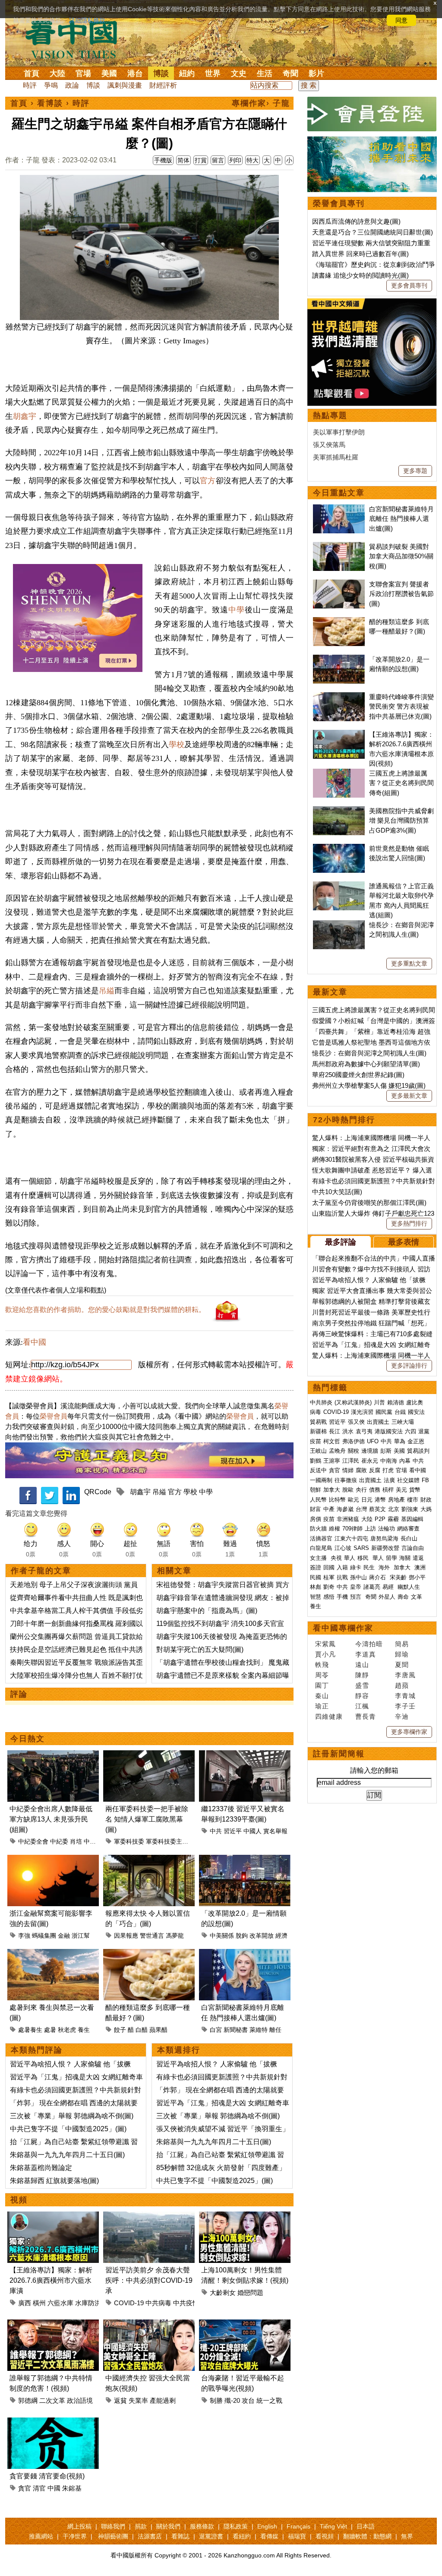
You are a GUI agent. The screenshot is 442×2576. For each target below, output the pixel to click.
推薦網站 (41, 2536)
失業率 (138, 2400)
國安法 (416, 1412)
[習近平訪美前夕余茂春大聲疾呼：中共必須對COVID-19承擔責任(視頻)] (149, 2216)
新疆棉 (318, 1431)
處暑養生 (30, 2030)
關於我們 (168, 2526)
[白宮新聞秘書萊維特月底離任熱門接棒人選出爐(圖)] (245, 1954)
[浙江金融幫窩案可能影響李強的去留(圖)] (53, 1860)
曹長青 (366, 1716)
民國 (316, 1577)
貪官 (25, 2488)
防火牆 (318, 1529)
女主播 (319, 1558)
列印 (235, 160)
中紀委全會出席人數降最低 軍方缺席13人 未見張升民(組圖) (51, 1819)
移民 (363, 1558)
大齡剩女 (223, 2292)
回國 (329, 1567)
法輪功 (387, 1529)
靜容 (362, 1696)
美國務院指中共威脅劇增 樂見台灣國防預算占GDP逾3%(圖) (401, 821)
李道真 (366, 1654)
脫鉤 (242, 1936)
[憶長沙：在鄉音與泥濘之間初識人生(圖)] (339, 925)
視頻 (19, 2200)
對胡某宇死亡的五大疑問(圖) (200, 1649)
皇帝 (356, 1587)
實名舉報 (275, 1831)
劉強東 (410, 1509)
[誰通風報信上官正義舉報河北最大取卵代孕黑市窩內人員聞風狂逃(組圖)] (339, 886)
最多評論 (341, 1242)
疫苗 (316, 1441)
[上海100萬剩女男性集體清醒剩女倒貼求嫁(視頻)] (245, 2216)
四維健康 (329, 1716)
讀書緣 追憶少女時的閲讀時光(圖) (360, 275)
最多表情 (404, 1242)
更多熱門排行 (409, 1223)
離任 (275, 2030)
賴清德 (396, 1402)
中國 (54, 2488)
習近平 (233, 1831)
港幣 (380, 1500)
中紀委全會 (33, 1841)
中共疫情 (186, 2303)
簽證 (316, 1567)
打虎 (388, 1470)
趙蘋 (402, 1685)
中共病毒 (158, 2303)
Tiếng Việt (333, 2526)
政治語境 (80, 2400)
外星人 (387, 1597)
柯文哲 (332, 1441)
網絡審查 (408, 1529)
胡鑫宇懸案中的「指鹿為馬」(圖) (207, 1611)
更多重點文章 (409, 963)
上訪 (370, 1529)
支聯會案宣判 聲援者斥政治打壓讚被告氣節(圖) (401, 594)
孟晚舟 (337, 1451)
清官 (39, 2488)
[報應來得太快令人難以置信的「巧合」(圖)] (149, 1860)
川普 (379, 1402)
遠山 (362, 1665)
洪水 (348, 1431)
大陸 (57, 73)
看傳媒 (269, 2536)
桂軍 (329, 1577)
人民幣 (318, 1500)
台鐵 (400, 1412)
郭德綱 (28, 2400)
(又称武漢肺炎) (353, 1402)
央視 (336, 1558)
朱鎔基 (72, 2488)
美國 (109, 73)
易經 (389, 1587)
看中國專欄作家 (343, 1628)
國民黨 (384, 1412)
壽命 (403, 1597)
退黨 (424, 1431)
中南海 (389, 1461)
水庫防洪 (88, 2303)
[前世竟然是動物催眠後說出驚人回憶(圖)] (339, 848)
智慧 (316, 1597)
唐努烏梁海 (384, 1538)
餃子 (120, 2030)
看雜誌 (180, 2536)
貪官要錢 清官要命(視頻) (47, 2476)
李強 (24, 1936)
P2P (380, 1519)
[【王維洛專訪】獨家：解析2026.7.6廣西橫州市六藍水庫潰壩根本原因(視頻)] (53, 2216)
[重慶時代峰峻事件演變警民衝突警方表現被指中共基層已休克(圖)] (339, 697)
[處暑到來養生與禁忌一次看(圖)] (53, 1954)
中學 (237, 610)
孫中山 (358, 1577)
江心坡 (343, 1548)
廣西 (25, 2303)
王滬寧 (332, 1461)
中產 (329, 1509)
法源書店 (150, 2536)
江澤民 (351, 1461)
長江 (335, 1431)
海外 (385, 1567)
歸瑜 (402, 1654)
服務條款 (202, 2526)
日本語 (366, 2526)
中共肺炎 (321, 1402)
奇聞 (290, 73)
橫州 (39, 2303)
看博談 (50, 103)
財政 (426, 1500)
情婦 (348, 1470)
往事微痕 (346, 1480)
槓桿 (388, 1490)
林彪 (316, 1587)
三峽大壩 (403, 1422)
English (267, 2526)
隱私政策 (236, 2526)
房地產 (396, 1500)
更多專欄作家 (409, 1732)
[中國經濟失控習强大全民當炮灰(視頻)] (149, 2324)
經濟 (281, 1936)
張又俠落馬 (329, 445)
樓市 (413, 1500)
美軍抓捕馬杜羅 (336, 457)
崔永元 (370, 1461)
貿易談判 (419, 1451)
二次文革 (52, 2400)
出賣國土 (378, 1422)
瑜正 (322, 1706)
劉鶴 (316, 1461)
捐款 (141, 2526)
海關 (405, 1558)
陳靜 (362, 1675)
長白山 (409, 1538)
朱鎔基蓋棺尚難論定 (41, 2168)
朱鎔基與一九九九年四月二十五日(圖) (67, 2155)
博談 (161, 73)
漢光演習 (362, 1412)
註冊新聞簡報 (339, 1754)
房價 (316, 1519)
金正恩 (416, 1441)
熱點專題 (330, 415)
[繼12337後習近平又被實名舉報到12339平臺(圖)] (245, 1755)
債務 (375, 1490)
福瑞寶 (297, 2536)
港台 (135, 73)
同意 (401, 20)
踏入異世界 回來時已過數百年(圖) (360, 254)
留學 (391, 1558)
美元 (401, 1490)
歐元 (354, 1500)
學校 (177, 745)
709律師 (352, 1529)
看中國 (35, 1342)
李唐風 (405, 1675)
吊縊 (107, 991)
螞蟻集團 (44, 1936)
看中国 (76, 39)
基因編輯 (412, 1519)
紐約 (187, 73)
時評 (30, 85)
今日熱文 (28, 1739)
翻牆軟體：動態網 (367, 2536)
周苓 (322, 1675)
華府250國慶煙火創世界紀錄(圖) (358, 1075)
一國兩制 (321, 1480)
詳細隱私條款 (87, 20)
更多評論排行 (409, 1366)
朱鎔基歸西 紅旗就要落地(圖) (54, 2181)
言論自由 (413, 1548)
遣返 (418, 1558)
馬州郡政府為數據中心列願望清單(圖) (366, 1064)
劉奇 (329, 1587)
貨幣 (415, 1490)
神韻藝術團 (113, 2536)
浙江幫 (81, 1936)
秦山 (322, 1696)
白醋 (142, 2030)
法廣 (389, 1480)
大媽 (426, 1509)
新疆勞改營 (385, 1548)
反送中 (318, 1470)
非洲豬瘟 (348, 1519)
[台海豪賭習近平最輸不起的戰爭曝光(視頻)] (245, 2324)
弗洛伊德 (354, 1441)
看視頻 (325, 2536)
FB (425, 1480)
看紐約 (242, 2536)
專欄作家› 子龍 (261, 103)
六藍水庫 (60, 2303)
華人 (350, 1558)
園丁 (322, 1685)
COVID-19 (129, 2303)
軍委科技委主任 (167, 1841)
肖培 (76, 1841)
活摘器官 (321, 1538)
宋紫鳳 (325, 1644)
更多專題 (415, 471)
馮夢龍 (175, 1936)
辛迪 (402, 1716)
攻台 (248, 2400)
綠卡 (356, 1567)
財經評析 (163, 85)
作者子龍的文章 (41, 1571)
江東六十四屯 (351, 1538)
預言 (357, 1597)
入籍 (342, 1567)
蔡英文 (377, 1509)
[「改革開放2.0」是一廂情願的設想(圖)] (245, 1860)
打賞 (201, 160)
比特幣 (337, 1500)
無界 (407, 2536)
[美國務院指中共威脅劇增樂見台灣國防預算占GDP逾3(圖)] (339, 811)
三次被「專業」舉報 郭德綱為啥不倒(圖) (72, 2116)
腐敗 (361, 1470)
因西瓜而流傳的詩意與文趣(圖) (356, 221)
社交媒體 (408, 1480)
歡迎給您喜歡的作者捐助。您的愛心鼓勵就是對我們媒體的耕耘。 (105, 1310)
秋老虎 (67, 2030)
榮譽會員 (54, 1416)
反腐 (375, 1470)
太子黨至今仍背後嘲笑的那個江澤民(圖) (369, 1202)
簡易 (402, 1644)
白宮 (216, 2030)
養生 (84, 2030)
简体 (183, 160)
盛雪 (362, 1685)
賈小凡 (325, 1654)
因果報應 (126, 1936)
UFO (373, 1441)
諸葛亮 (372, 1587)
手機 (342, 1597)
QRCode (98, 1492)
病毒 (316, 1412)
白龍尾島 (321, 1548)
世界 (213, 73)
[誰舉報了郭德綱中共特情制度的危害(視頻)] (53, 2324)
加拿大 (332, 1490)
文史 (239, 73)
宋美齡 (398, 1577)
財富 (316, 1509)
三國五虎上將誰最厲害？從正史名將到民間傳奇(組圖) (401, 783)
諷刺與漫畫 (125, 85)
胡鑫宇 (25, 416)
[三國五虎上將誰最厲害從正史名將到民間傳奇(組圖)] (339, 773)
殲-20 (232, 2400)
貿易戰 (318, 1422)
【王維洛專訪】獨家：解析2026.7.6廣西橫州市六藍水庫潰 (51, 2280)
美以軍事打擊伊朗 (339, 432)
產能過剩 (163, 2400)
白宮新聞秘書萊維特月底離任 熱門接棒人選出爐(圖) (401, 519)
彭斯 (386, 1451)
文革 (417, 1597)
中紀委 (59, 1841)
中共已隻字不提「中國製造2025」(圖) (68, 2129)
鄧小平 (417, 1577)
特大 (253, 160)
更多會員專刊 (409, 285)
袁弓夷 (364, 1431)
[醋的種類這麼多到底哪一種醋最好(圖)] (149, 1954)
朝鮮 (316, 1490)
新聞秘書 (236, 2030)
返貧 (120, 2400)
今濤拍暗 (369, 1644)
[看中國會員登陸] (372, 114)
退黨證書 (211, 2536)
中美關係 (222, 1936)
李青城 (405, 1696)
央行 (361, 1490)
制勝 (216, 2400)
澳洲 (420, 1567)
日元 (367, 1500)
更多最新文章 (409, 1096)
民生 (370, 1567)
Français (298, 2526)
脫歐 (348, 1490)
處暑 (50, 2030)
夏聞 (402, 1665)
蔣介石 (378, 1577)
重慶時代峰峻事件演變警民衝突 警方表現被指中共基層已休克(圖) (401, 707)
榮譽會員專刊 (339, 203)
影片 (316, 73)
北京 (394, 1509)
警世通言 (152, 1936)
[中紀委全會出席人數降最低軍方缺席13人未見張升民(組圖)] (53, 1755)
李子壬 (405, 1706)
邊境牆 (370, 1451)
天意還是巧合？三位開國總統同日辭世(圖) (373, 232)
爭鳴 (51, 85)
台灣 (361, 1509)
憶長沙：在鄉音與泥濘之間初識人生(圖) (369, 1053)
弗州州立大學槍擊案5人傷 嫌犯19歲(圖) (369, 1085)
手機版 (163, 160)
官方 (208, 481)
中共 (216, 1831)
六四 (410, 1431)
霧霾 (393, 1519)
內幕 (405, 1461)
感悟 (329, 1597)
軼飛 (322, 1665)
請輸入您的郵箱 (374, 1770)
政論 (72, 85)
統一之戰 (269, 2400)
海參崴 (345, 1509)
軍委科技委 (129, 1841)
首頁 (32, 73)
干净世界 (75, 2536)
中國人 (253, 1831)
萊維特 (259, 2030)
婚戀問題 (250, 2292)
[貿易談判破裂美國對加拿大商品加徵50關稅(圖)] (339, 547)
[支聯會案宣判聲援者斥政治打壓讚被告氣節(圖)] (339, 584)
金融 (64, 1936)
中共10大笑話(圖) (337, 1192)
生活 (265, 73)
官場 (83, 73)
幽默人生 (409, 1587)
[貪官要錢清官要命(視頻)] (53, 2422)
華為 (400, 1441)
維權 (335, 1529)
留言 (218, 160)
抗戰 (342, 1577)
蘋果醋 (158, 2030)
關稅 (354, 1451)
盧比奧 (415, 1402)
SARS (361, 1548)
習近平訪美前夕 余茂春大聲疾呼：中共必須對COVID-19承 (149, 2280)
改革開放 (262, 1936)
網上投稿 (79, 2526)
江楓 (362, 1706)
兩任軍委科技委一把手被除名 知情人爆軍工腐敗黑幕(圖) (147, 1819)
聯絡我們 (113, 2526)
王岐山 (318, 1451)
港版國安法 (389, 1431)
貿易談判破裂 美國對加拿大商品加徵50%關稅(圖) (401, 556)
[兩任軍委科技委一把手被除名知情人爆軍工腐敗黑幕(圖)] (149, 1755)
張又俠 (356, 1422)
